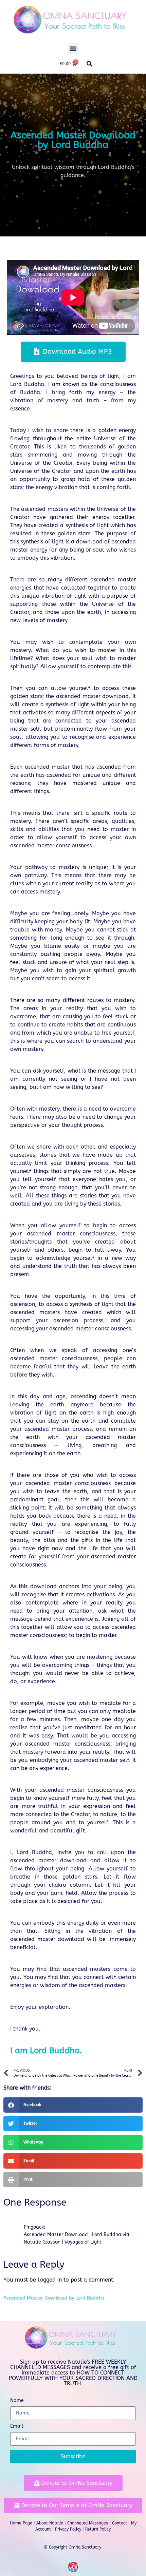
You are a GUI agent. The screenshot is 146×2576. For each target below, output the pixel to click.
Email (17, 2427)
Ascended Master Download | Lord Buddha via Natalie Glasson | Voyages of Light (77, 2238)
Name (17, 2401)
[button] (73, 48)
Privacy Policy (68, 2529)
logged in (50, 2280)
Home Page (21, 2523)
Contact (120, 2523)
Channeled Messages (88, 2523)
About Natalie (50, 2523)
